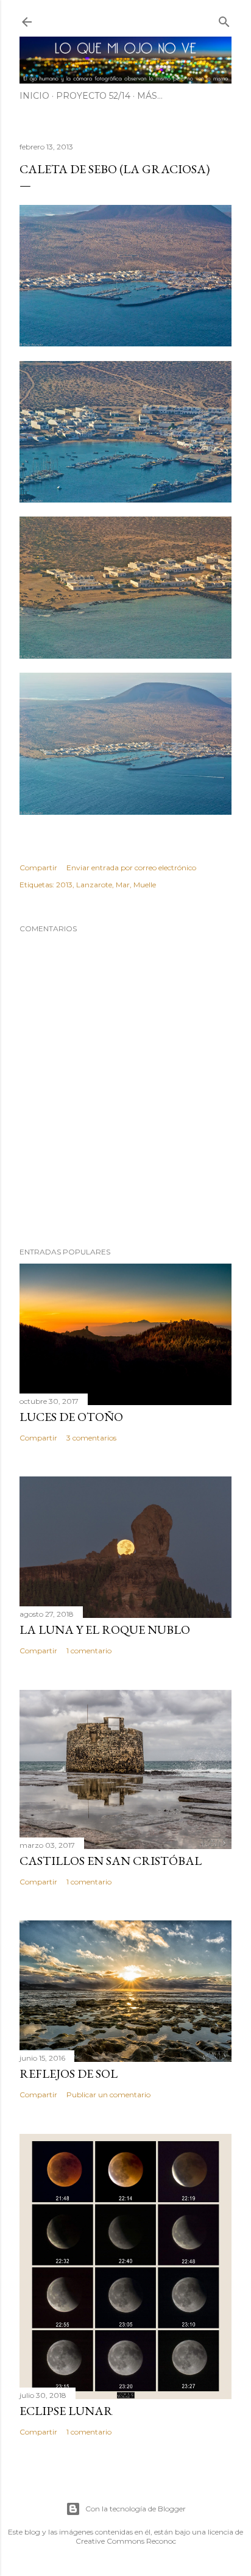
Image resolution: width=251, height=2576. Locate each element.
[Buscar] (224, 19)
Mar (123, 885)
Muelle (145, 885)
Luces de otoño (71, 1417)
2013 (64, 885)
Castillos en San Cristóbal (111, 1861)
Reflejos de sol (69, 2073)
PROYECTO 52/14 (93, 96)
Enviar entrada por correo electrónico (131, 868)
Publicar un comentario (108, 2095)
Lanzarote (94, 885)
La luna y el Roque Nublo (105, 1630)
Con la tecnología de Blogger (136, 2509)
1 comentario (89, 1651)
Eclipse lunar (66, 2411)
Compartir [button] (38, 868)
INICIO (34, 96)
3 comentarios (91, 1438)
